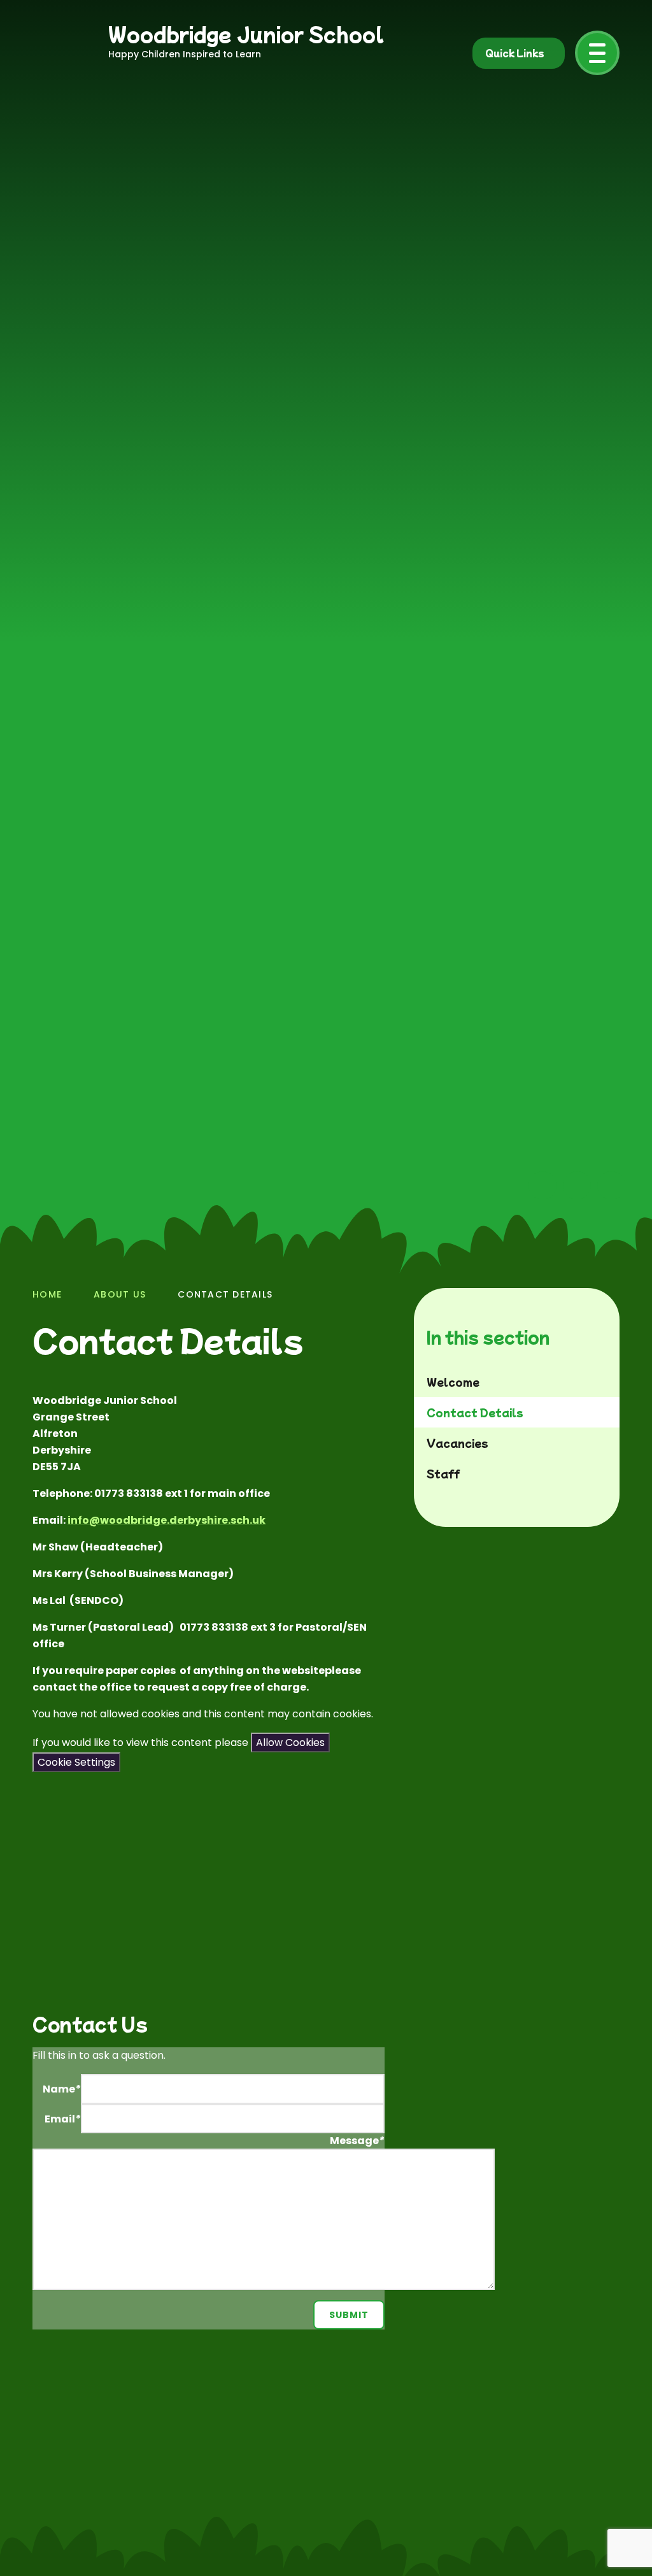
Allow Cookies (290, 1742)
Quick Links (515, 53)
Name (62, 2089)
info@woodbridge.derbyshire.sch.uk (167, 1520)
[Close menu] (597, 53)
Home (47, 1294)
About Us (120, 1294)
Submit (349, 2315)
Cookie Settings (76, 1762)
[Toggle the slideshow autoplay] (611, 1185)
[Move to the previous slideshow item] (542, 1185)
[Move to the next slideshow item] (577, 1185)
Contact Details (225, 1294)
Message (357, 2141)
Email (63, 2119)
